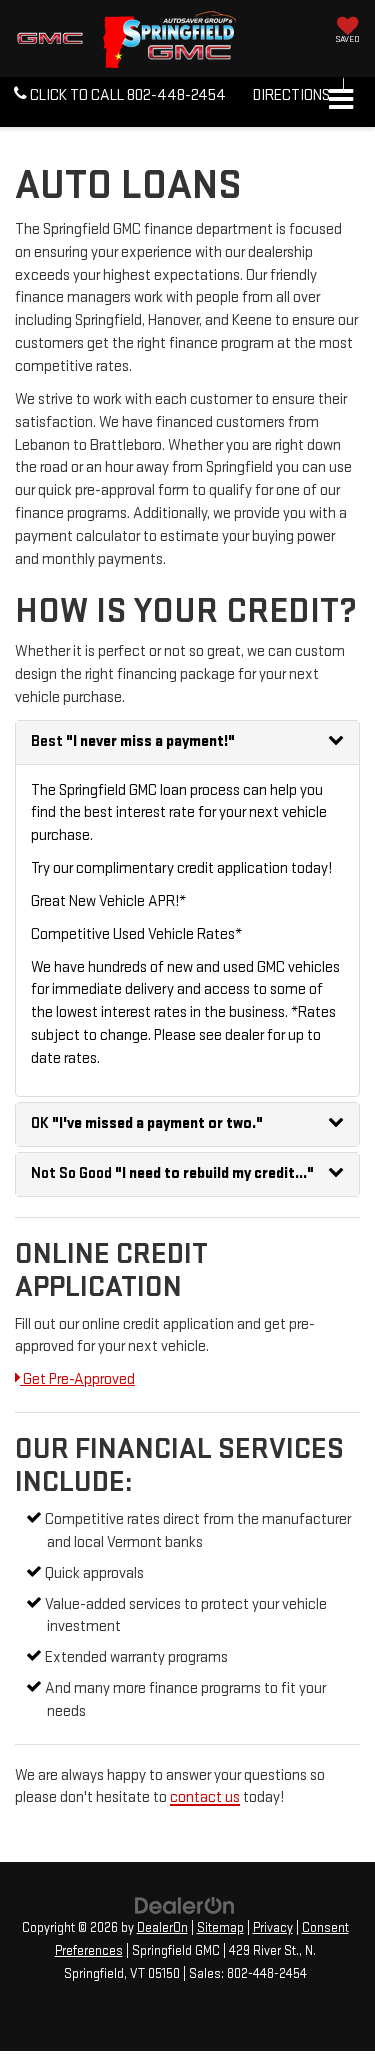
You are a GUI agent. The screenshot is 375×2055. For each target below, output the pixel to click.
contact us (205, 1797)
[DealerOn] (185, 1905)
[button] (120, 96)
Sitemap (220, 1928)
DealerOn (162, 1928)
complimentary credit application (182, 868)
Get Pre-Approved (77, 1379)
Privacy (273, 1928)
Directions (291, 95)
